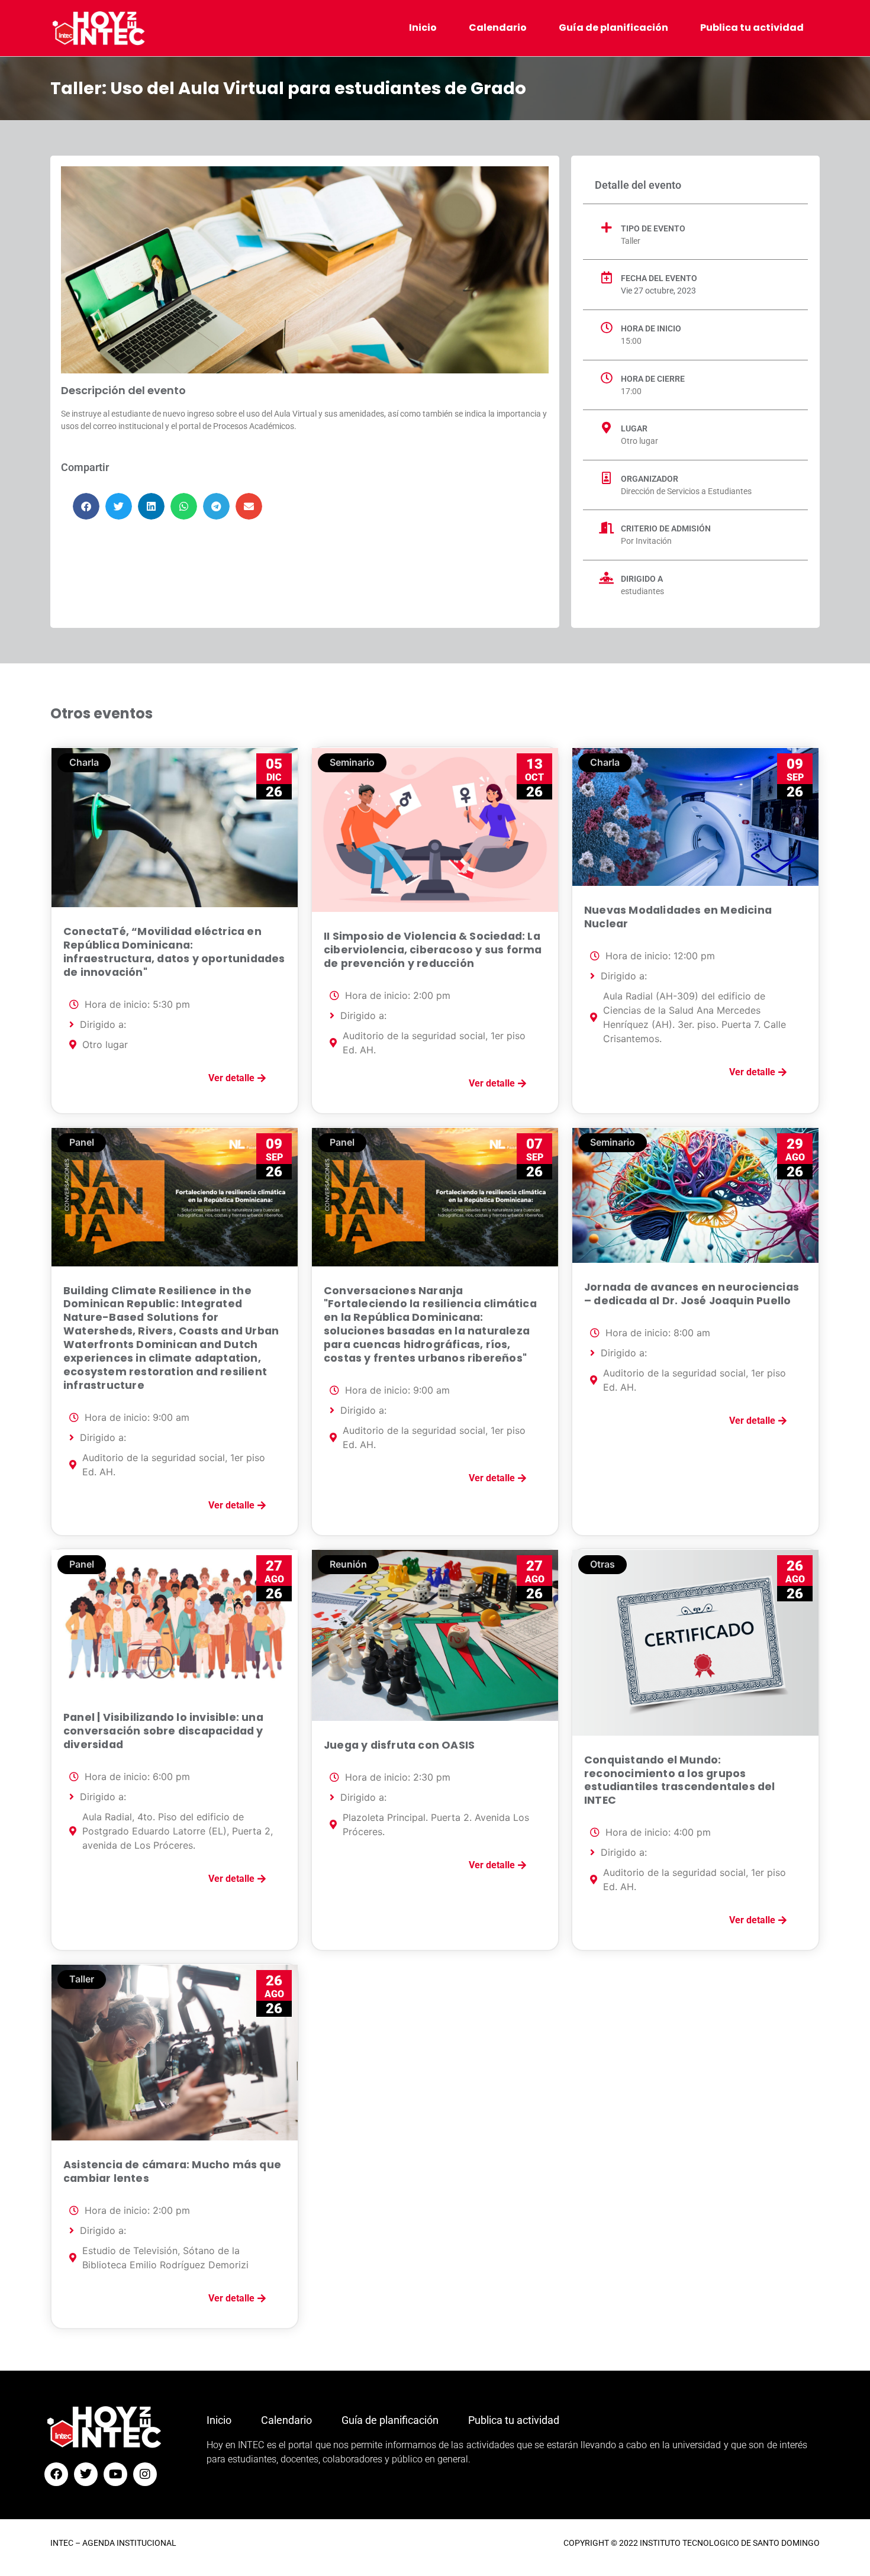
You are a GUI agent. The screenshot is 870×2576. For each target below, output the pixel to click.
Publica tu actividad (752, 28)
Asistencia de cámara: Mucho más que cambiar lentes (172, 2172)
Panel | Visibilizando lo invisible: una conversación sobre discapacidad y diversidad (163, 1731)
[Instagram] (145, 2474)
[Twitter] (86, 2474)
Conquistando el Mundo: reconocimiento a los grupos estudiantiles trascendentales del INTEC (680, 1780)
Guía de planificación (613, 28)
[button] (86, 506)
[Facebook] (56, 2474)
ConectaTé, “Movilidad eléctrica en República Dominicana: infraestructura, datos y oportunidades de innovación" (174, 952)
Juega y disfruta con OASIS (399, 1745)
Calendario (498, 28)
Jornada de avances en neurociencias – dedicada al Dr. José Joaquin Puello (692, 1294)
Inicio (423, 28)
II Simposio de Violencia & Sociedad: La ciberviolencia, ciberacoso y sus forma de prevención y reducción (433, 950)
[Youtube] (115, 2474)
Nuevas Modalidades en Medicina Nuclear (678, 917)
